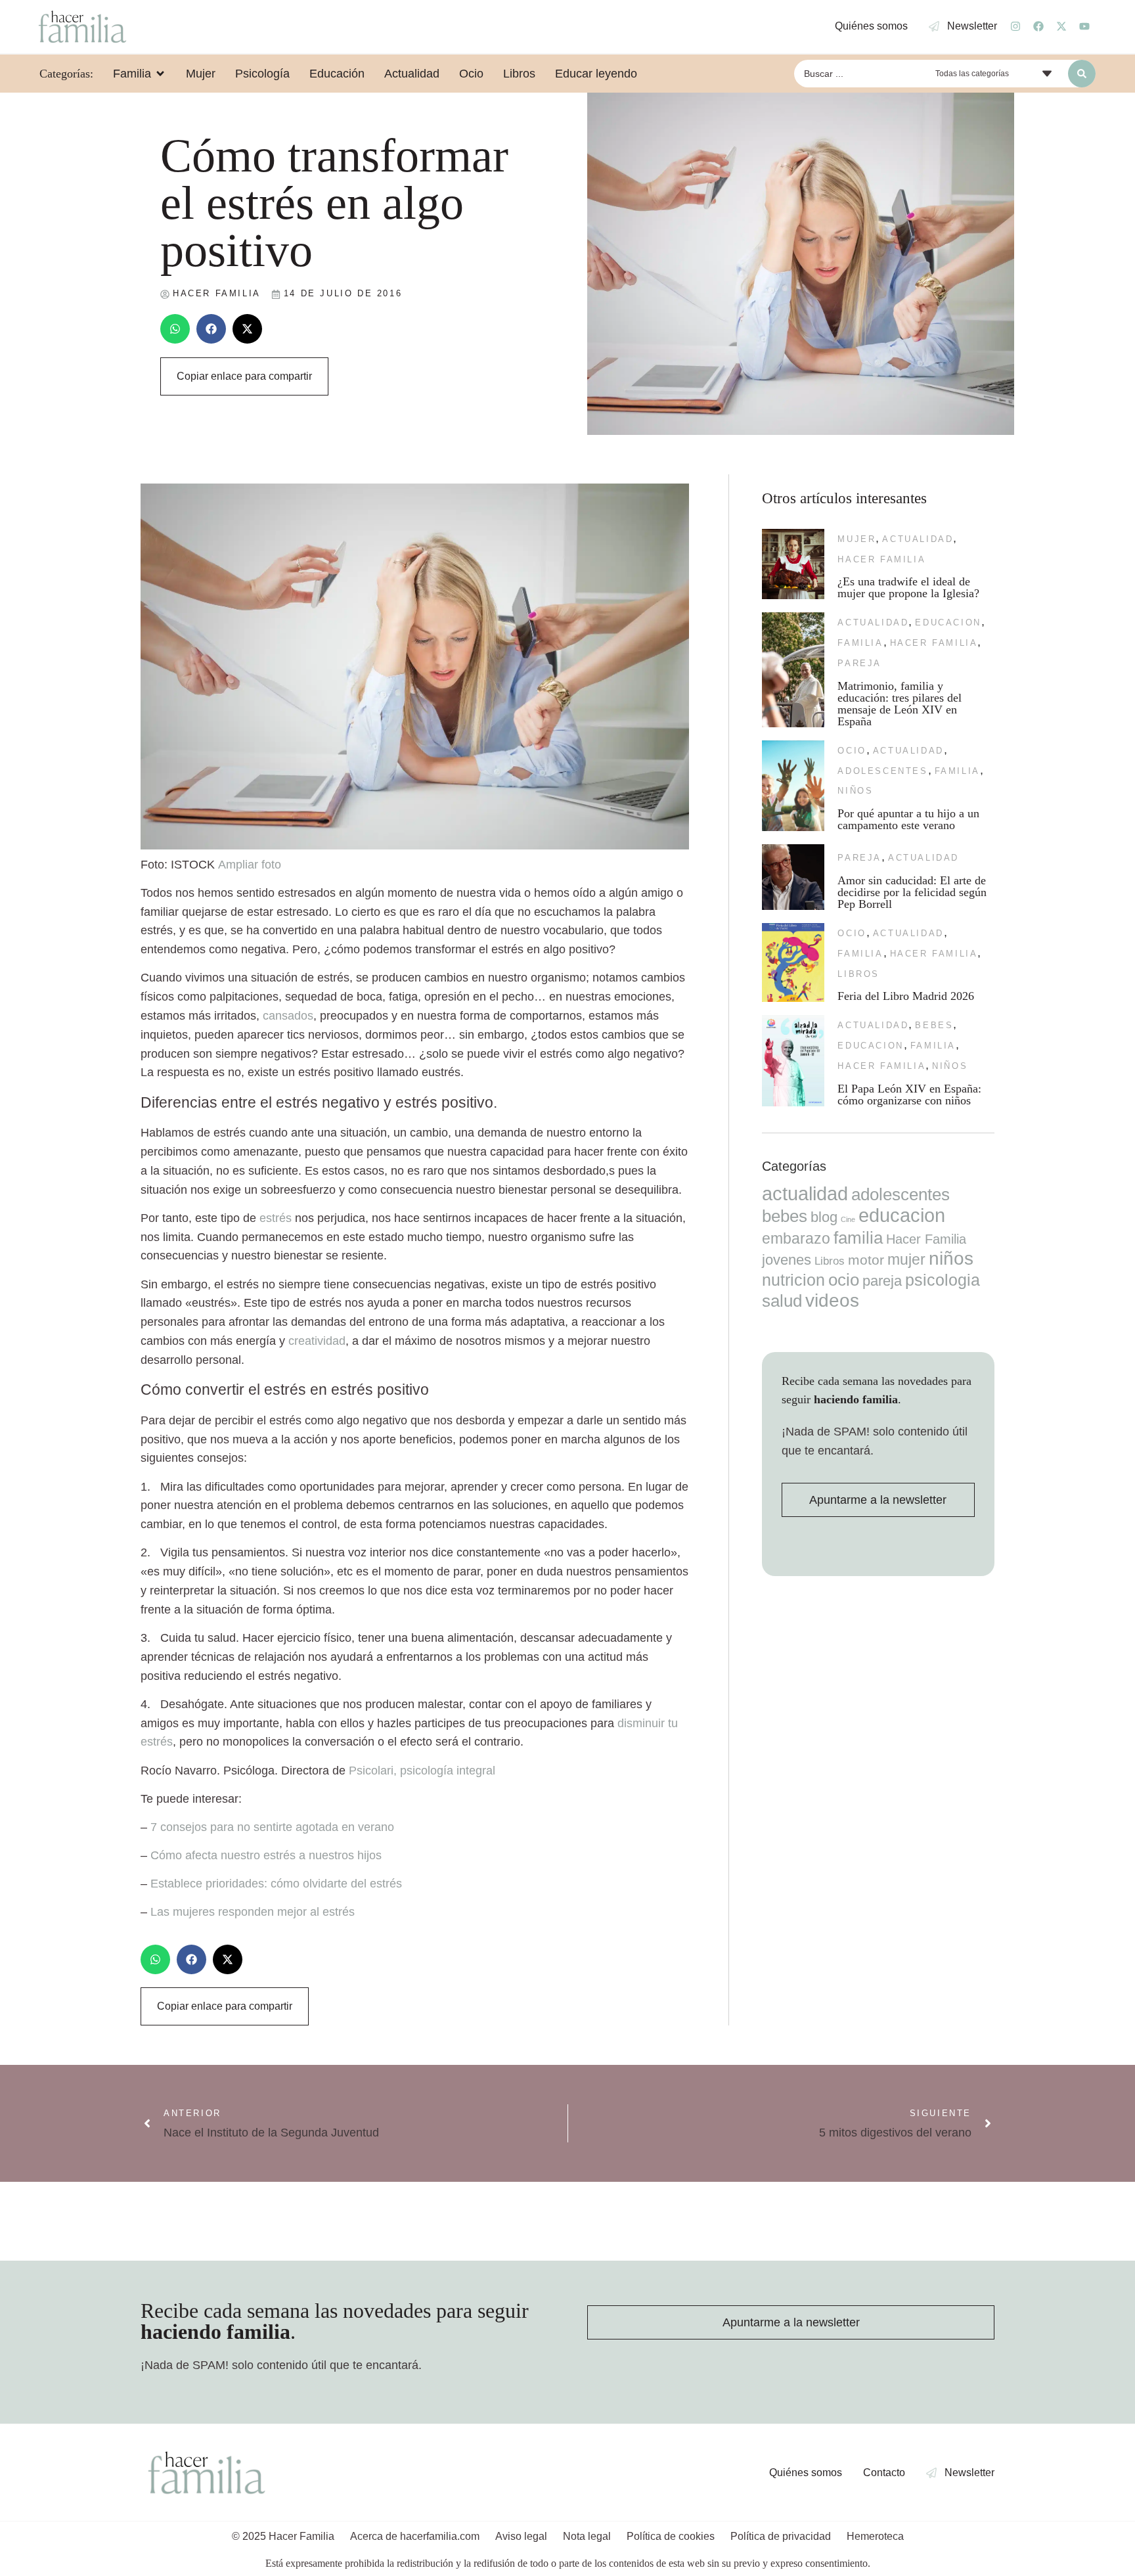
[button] (175, 329)
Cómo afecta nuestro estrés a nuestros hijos (266, 1855)
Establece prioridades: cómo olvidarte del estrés (276, 1884)
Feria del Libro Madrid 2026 (906, 996)
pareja (859, 663)
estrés (276, 1218)
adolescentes (882, 771)
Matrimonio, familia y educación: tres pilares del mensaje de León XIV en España (900, 704)
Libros (858, 974)
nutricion (793, 1280)
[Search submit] (1082, 74)
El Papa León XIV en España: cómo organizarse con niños (909, 1095)
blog (824, 1217)
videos (832, 1300)
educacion (948, 622)
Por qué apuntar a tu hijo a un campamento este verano (908, 819)
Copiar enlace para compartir (244, 376)
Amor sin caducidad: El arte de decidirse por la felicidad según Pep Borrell (912, 892)
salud (782, 1301)
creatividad (317, 1341)
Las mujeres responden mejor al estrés (253, 1912)
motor (866, 1260)
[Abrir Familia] (160, 74)
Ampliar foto (250, 865)
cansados (288, 1016)
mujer (857, 539)
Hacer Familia (881, 559)
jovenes (787, 1260)
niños (855, 791)
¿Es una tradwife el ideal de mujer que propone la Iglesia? (908, 587)
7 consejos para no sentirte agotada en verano (272, 1827)
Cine (848, 1219)
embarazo (796, 1238)
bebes (934, 1025)
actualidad (918, 539)
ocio (852, 751)
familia (860, 643)
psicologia (943, 1280)
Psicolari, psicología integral (422, 1771)
